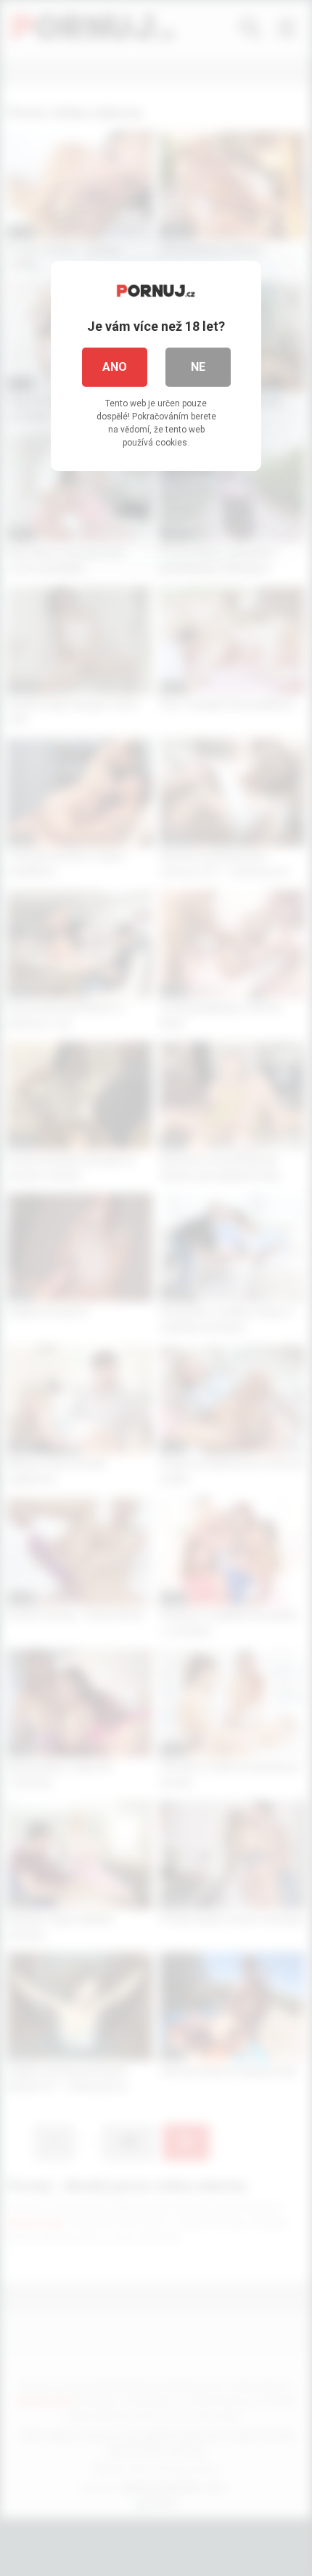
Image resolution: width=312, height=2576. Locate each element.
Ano (115, 367)
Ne (198, 367)
